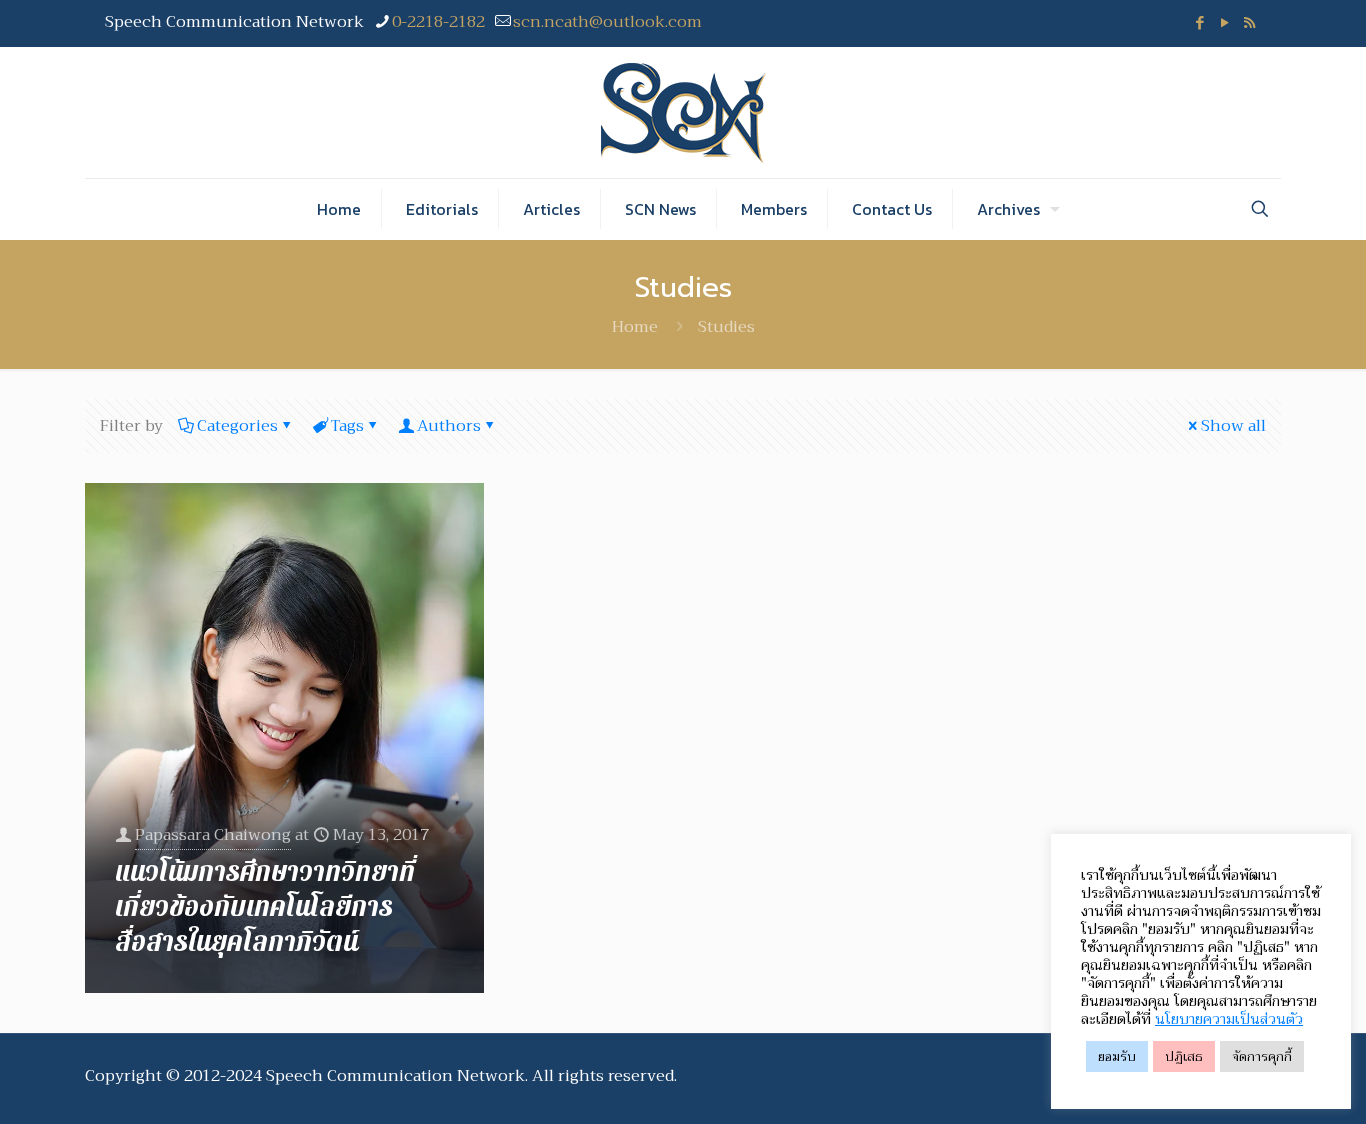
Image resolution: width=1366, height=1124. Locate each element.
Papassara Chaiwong (213, 835)
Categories (237, 426)
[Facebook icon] (1199, 23)
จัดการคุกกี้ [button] (1262, 1056)
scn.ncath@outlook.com (607, 22)
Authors (449, 426)
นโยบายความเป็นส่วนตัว (1229, 1019)
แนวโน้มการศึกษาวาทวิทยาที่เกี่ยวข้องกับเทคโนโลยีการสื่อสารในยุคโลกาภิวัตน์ (265, 907)
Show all (1233, 426)
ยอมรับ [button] (1117, 1056)
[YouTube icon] (1224, 23)
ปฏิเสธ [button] (1184, 1056)
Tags (347, 426)
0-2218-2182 (438, 22)
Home (635, 327)
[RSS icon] (1249, 23)
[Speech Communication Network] (683, 112)
